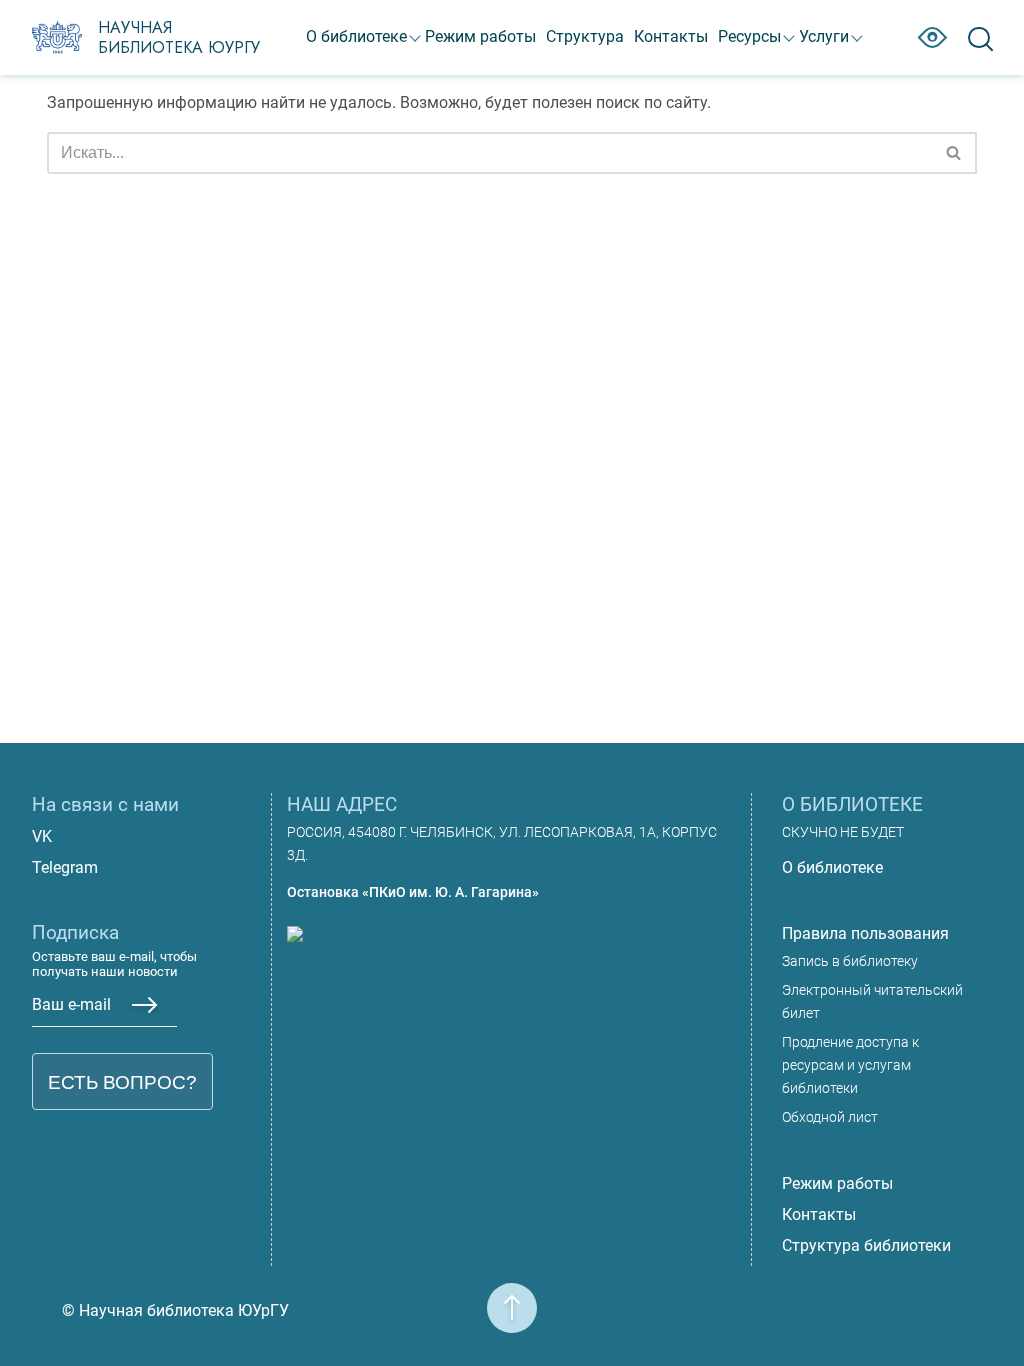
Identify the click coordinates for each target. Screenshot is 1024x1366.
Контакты (671, 36)
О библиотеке (356, 36)
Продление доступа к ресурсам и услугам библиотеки (850, 1065)
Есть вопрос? (122, 1082)
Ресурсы (749, 36)
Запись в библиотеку (850, 961)
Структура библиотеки (866, 1245)
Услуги (824, 36)
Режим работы (480, 36)
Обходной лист (830, 1117)
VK (42, 836)
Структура (585, 36)
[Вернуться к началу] (512, 1295)
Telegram (65, 867)
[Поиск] (954, 153)
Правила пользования (865, 933)
